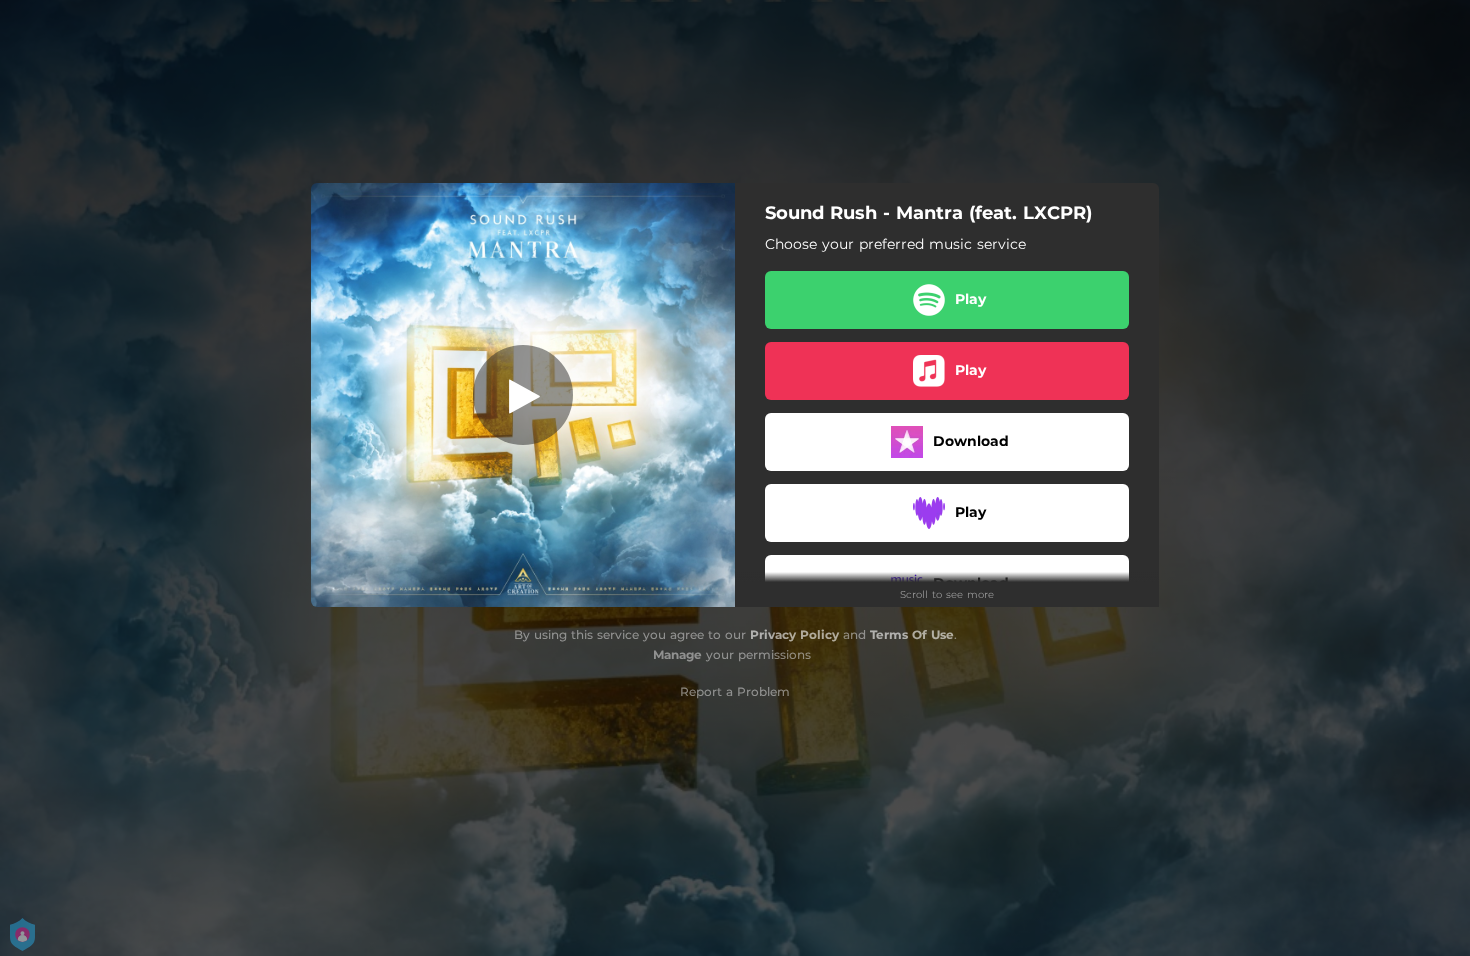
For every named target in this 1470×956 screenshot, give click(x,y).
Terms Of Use (912, 634)
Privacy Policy (794, 634)
